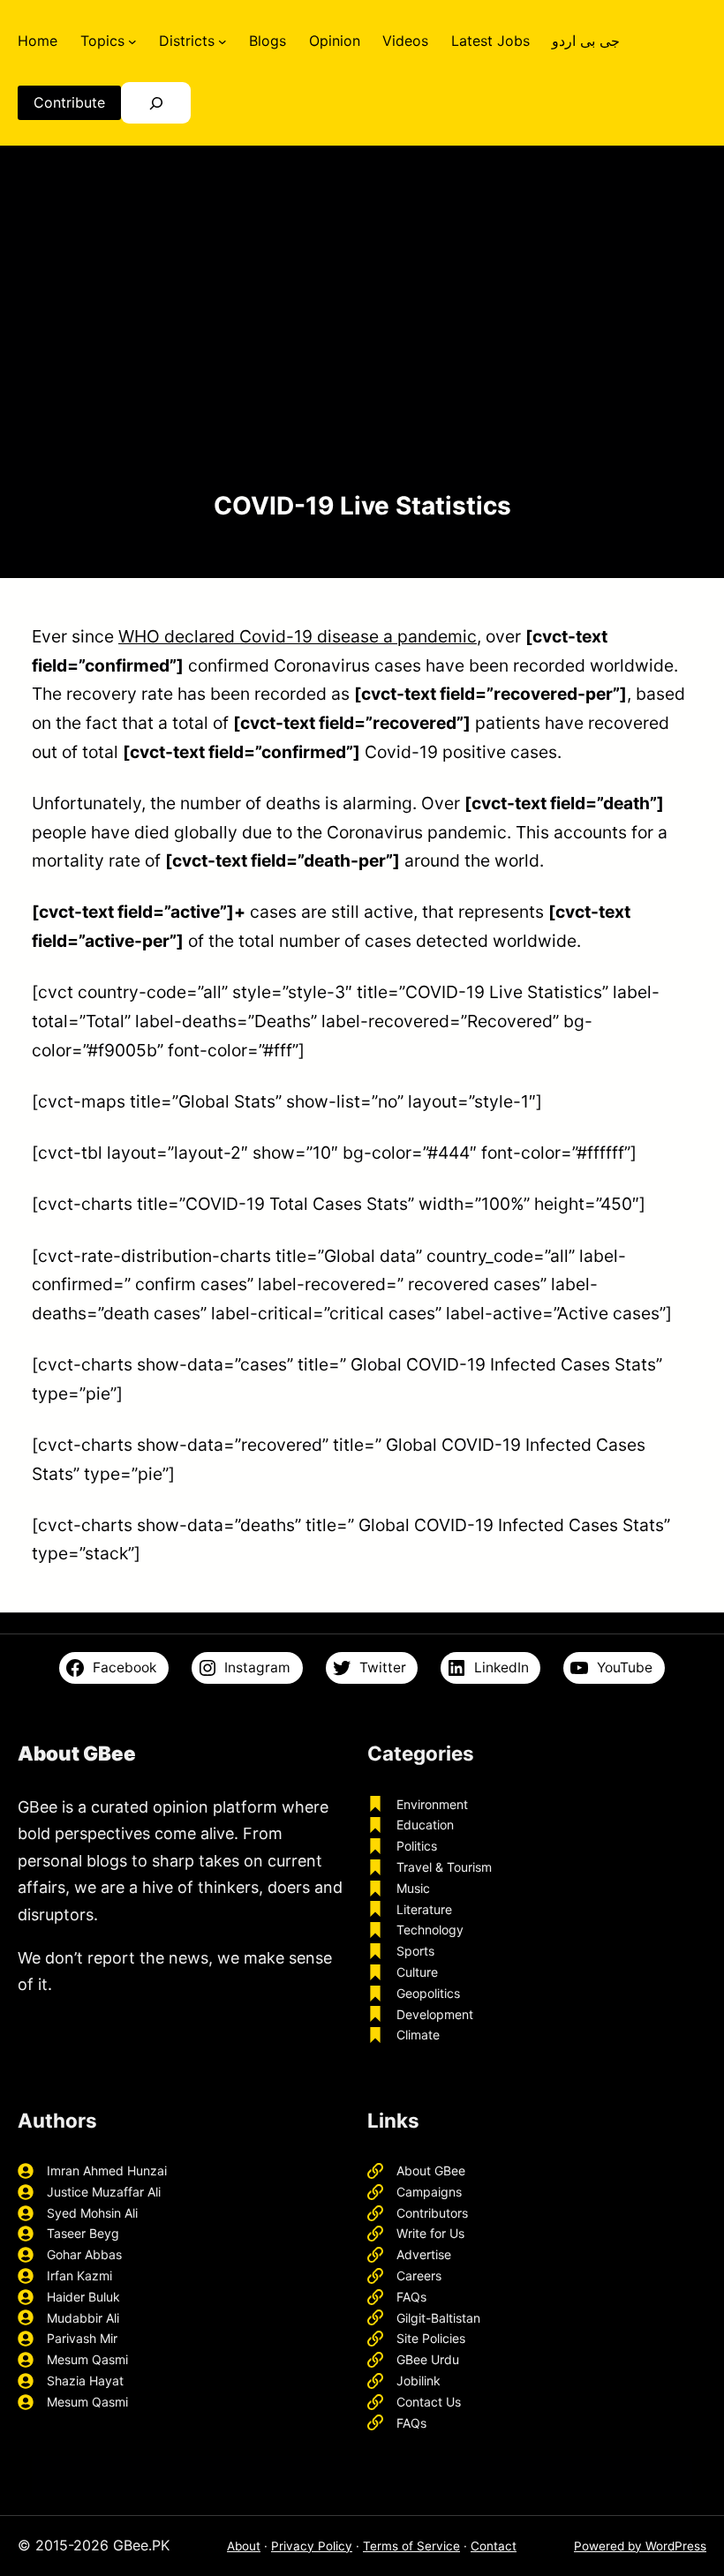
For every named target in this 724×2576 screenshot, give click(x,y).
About (244, 2546)
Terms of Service (411, 2546)
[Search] (156, 103)
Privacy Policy (312, 2546)
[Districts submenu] (222, 41)
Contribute (69, 102)
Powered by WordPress (640, 2546)
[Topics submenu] (132, 41)
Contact (494, 2546)
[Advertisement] (362, 343)
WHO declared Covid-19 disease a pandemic (298, 636)
